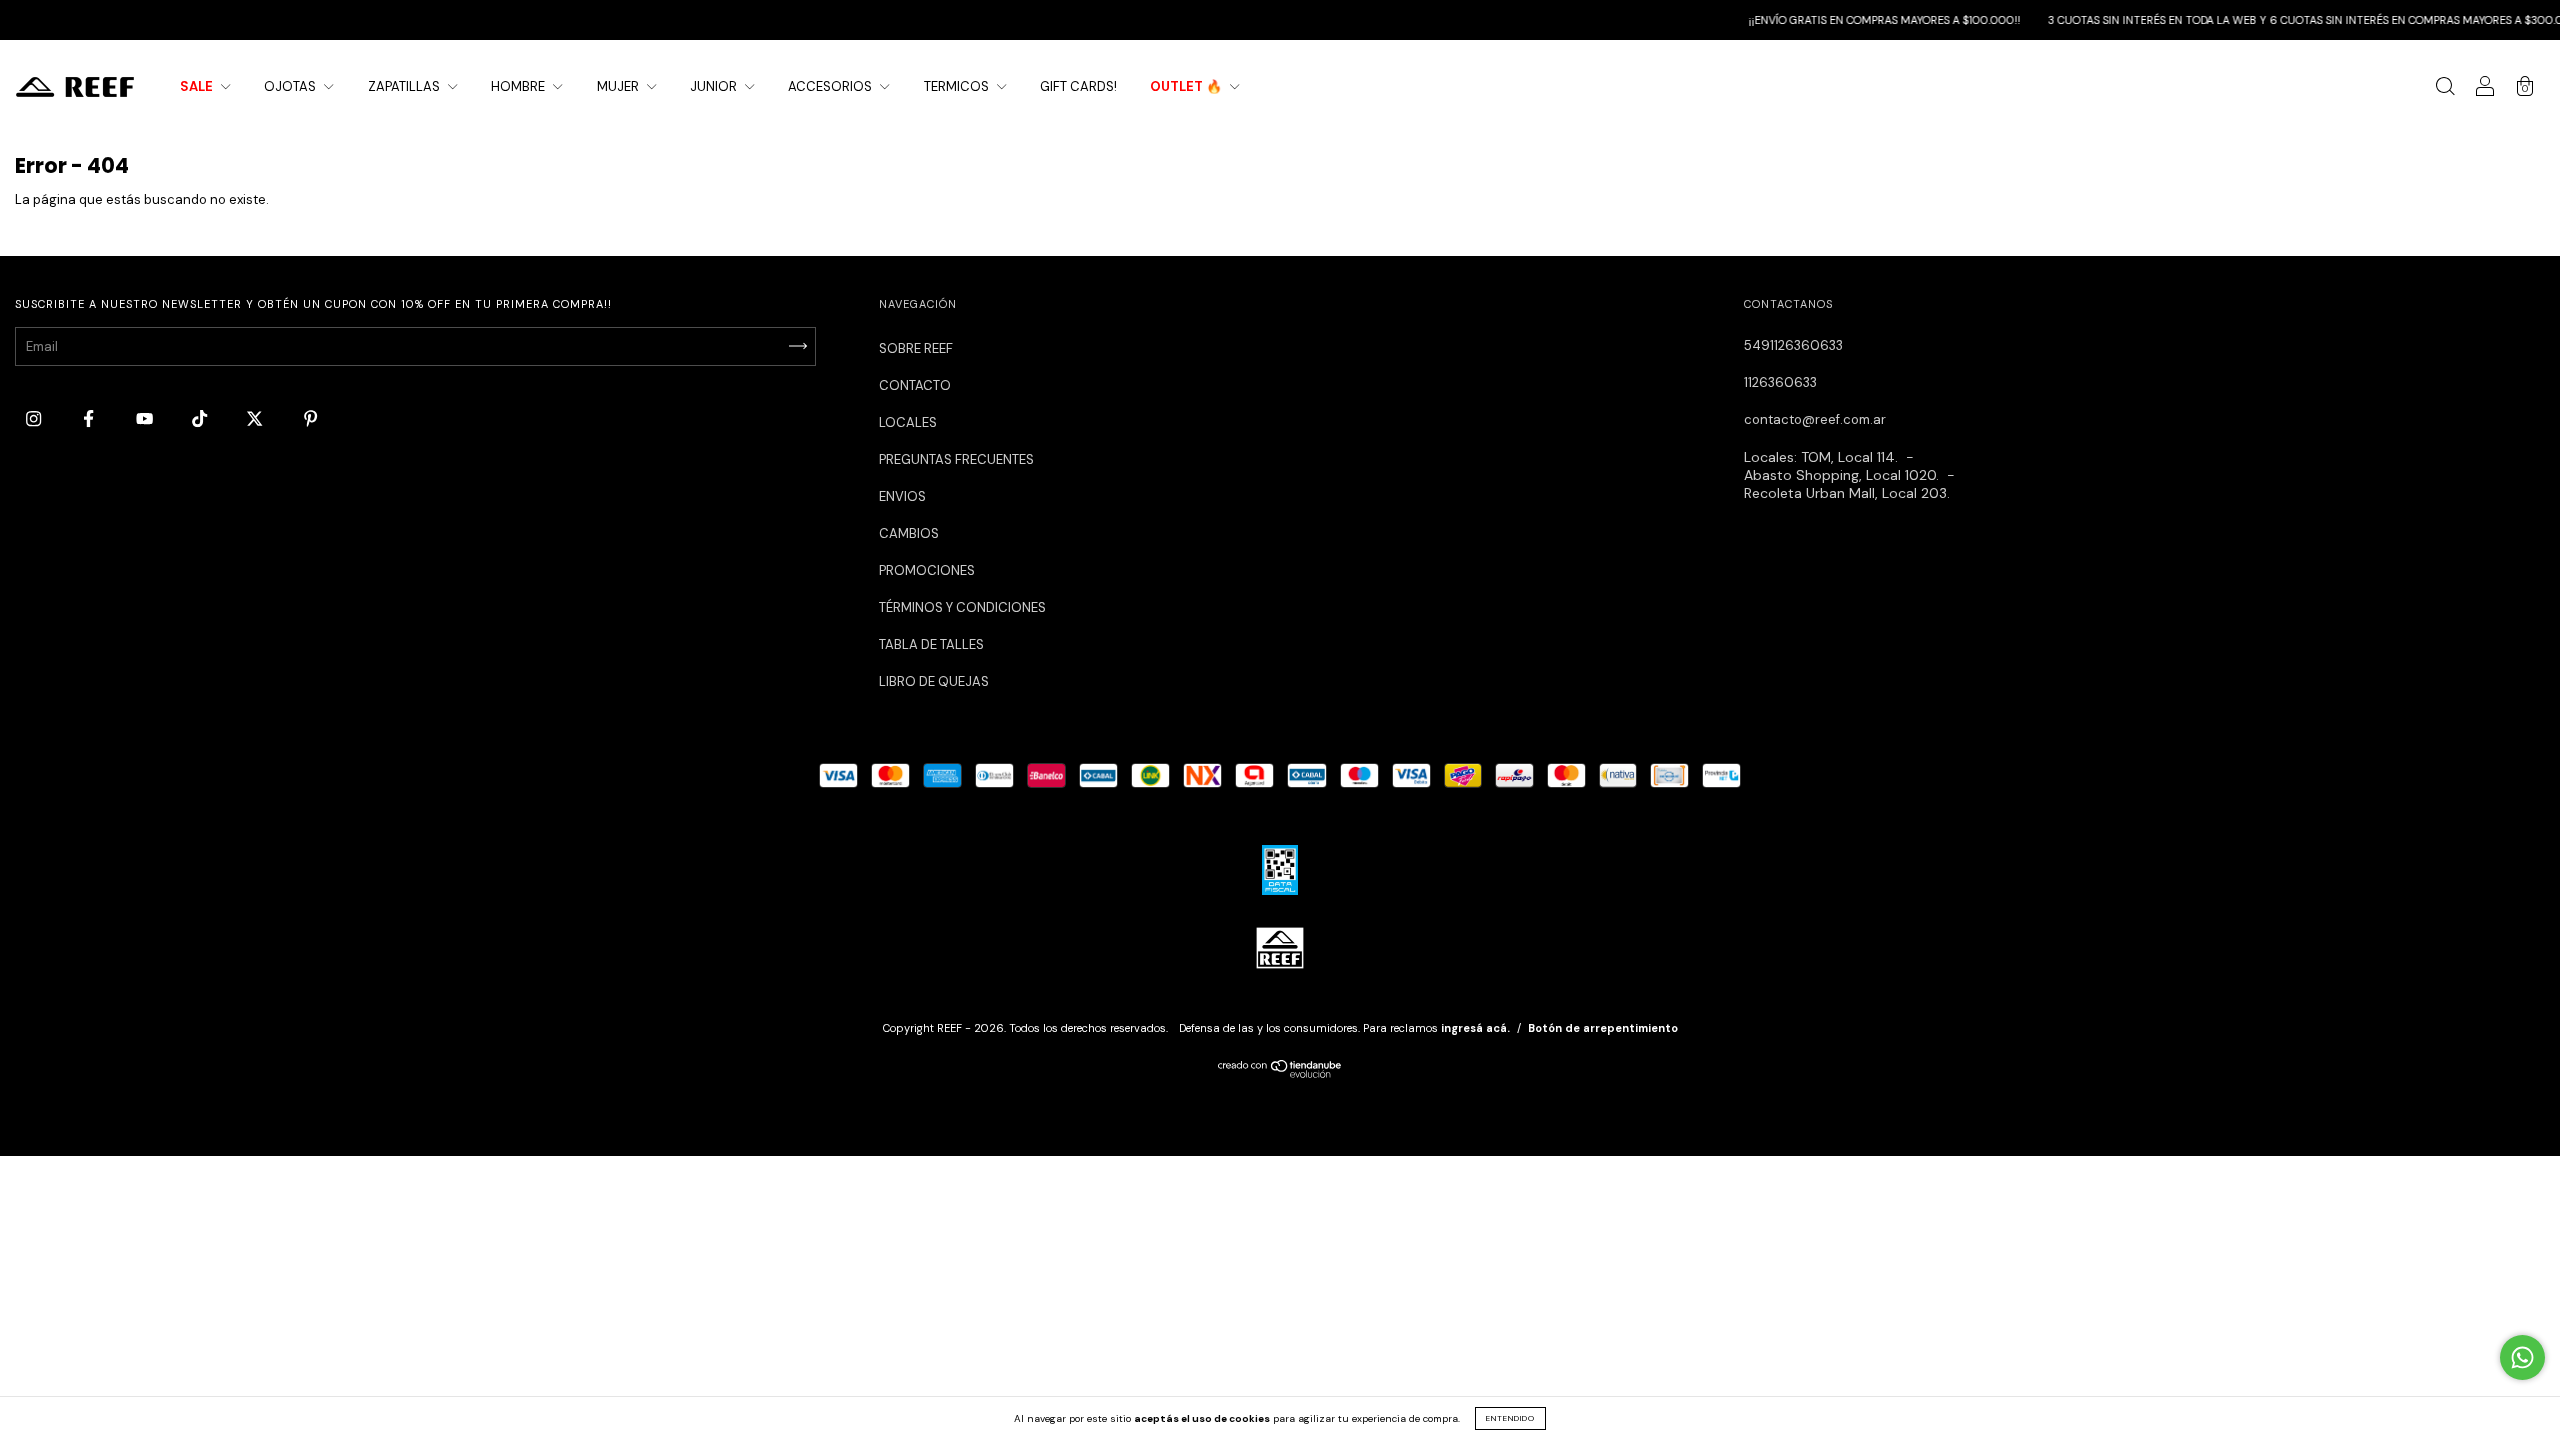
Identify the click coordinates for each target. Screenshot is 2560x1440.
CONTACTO (915, 385)
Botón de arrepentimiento (1603, 1028)
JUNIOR (715, 86)
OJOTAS (291, 86)
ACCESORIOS (831, 86)
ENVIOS (902, 496)
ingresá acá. (1475, 1028)
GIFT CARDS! (1078, 86)
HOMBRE (519, 86)
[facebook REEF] (90, 418)
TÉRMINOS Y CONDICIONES (962, 607)
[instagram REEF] (35, 418)
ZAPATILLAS (405, 86)
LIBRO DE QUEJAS (934, 681)
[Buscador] (2445, 89)
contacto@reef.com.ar (1815, 419)
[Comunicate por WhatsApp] (2522, 1357)
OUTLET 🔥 (1187, 86)
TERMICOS (958, 86)
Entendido (1510, 1418)
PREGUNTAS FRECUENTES (956, 459)
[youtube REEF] (146, 418)
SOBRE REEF (916, 348)
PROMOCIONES (927, 570)
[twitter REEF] (256, 418)
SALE (198, 86)
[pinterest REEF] (310, 418)
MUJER (619, 86)
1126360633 (1780, 382)
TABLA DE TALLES (931, 644)
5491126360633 (1793, 345)
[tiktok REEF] (201, 418)
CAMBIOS (909, 533)
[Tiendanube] (1280, 1073)
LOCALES (908, 422)
